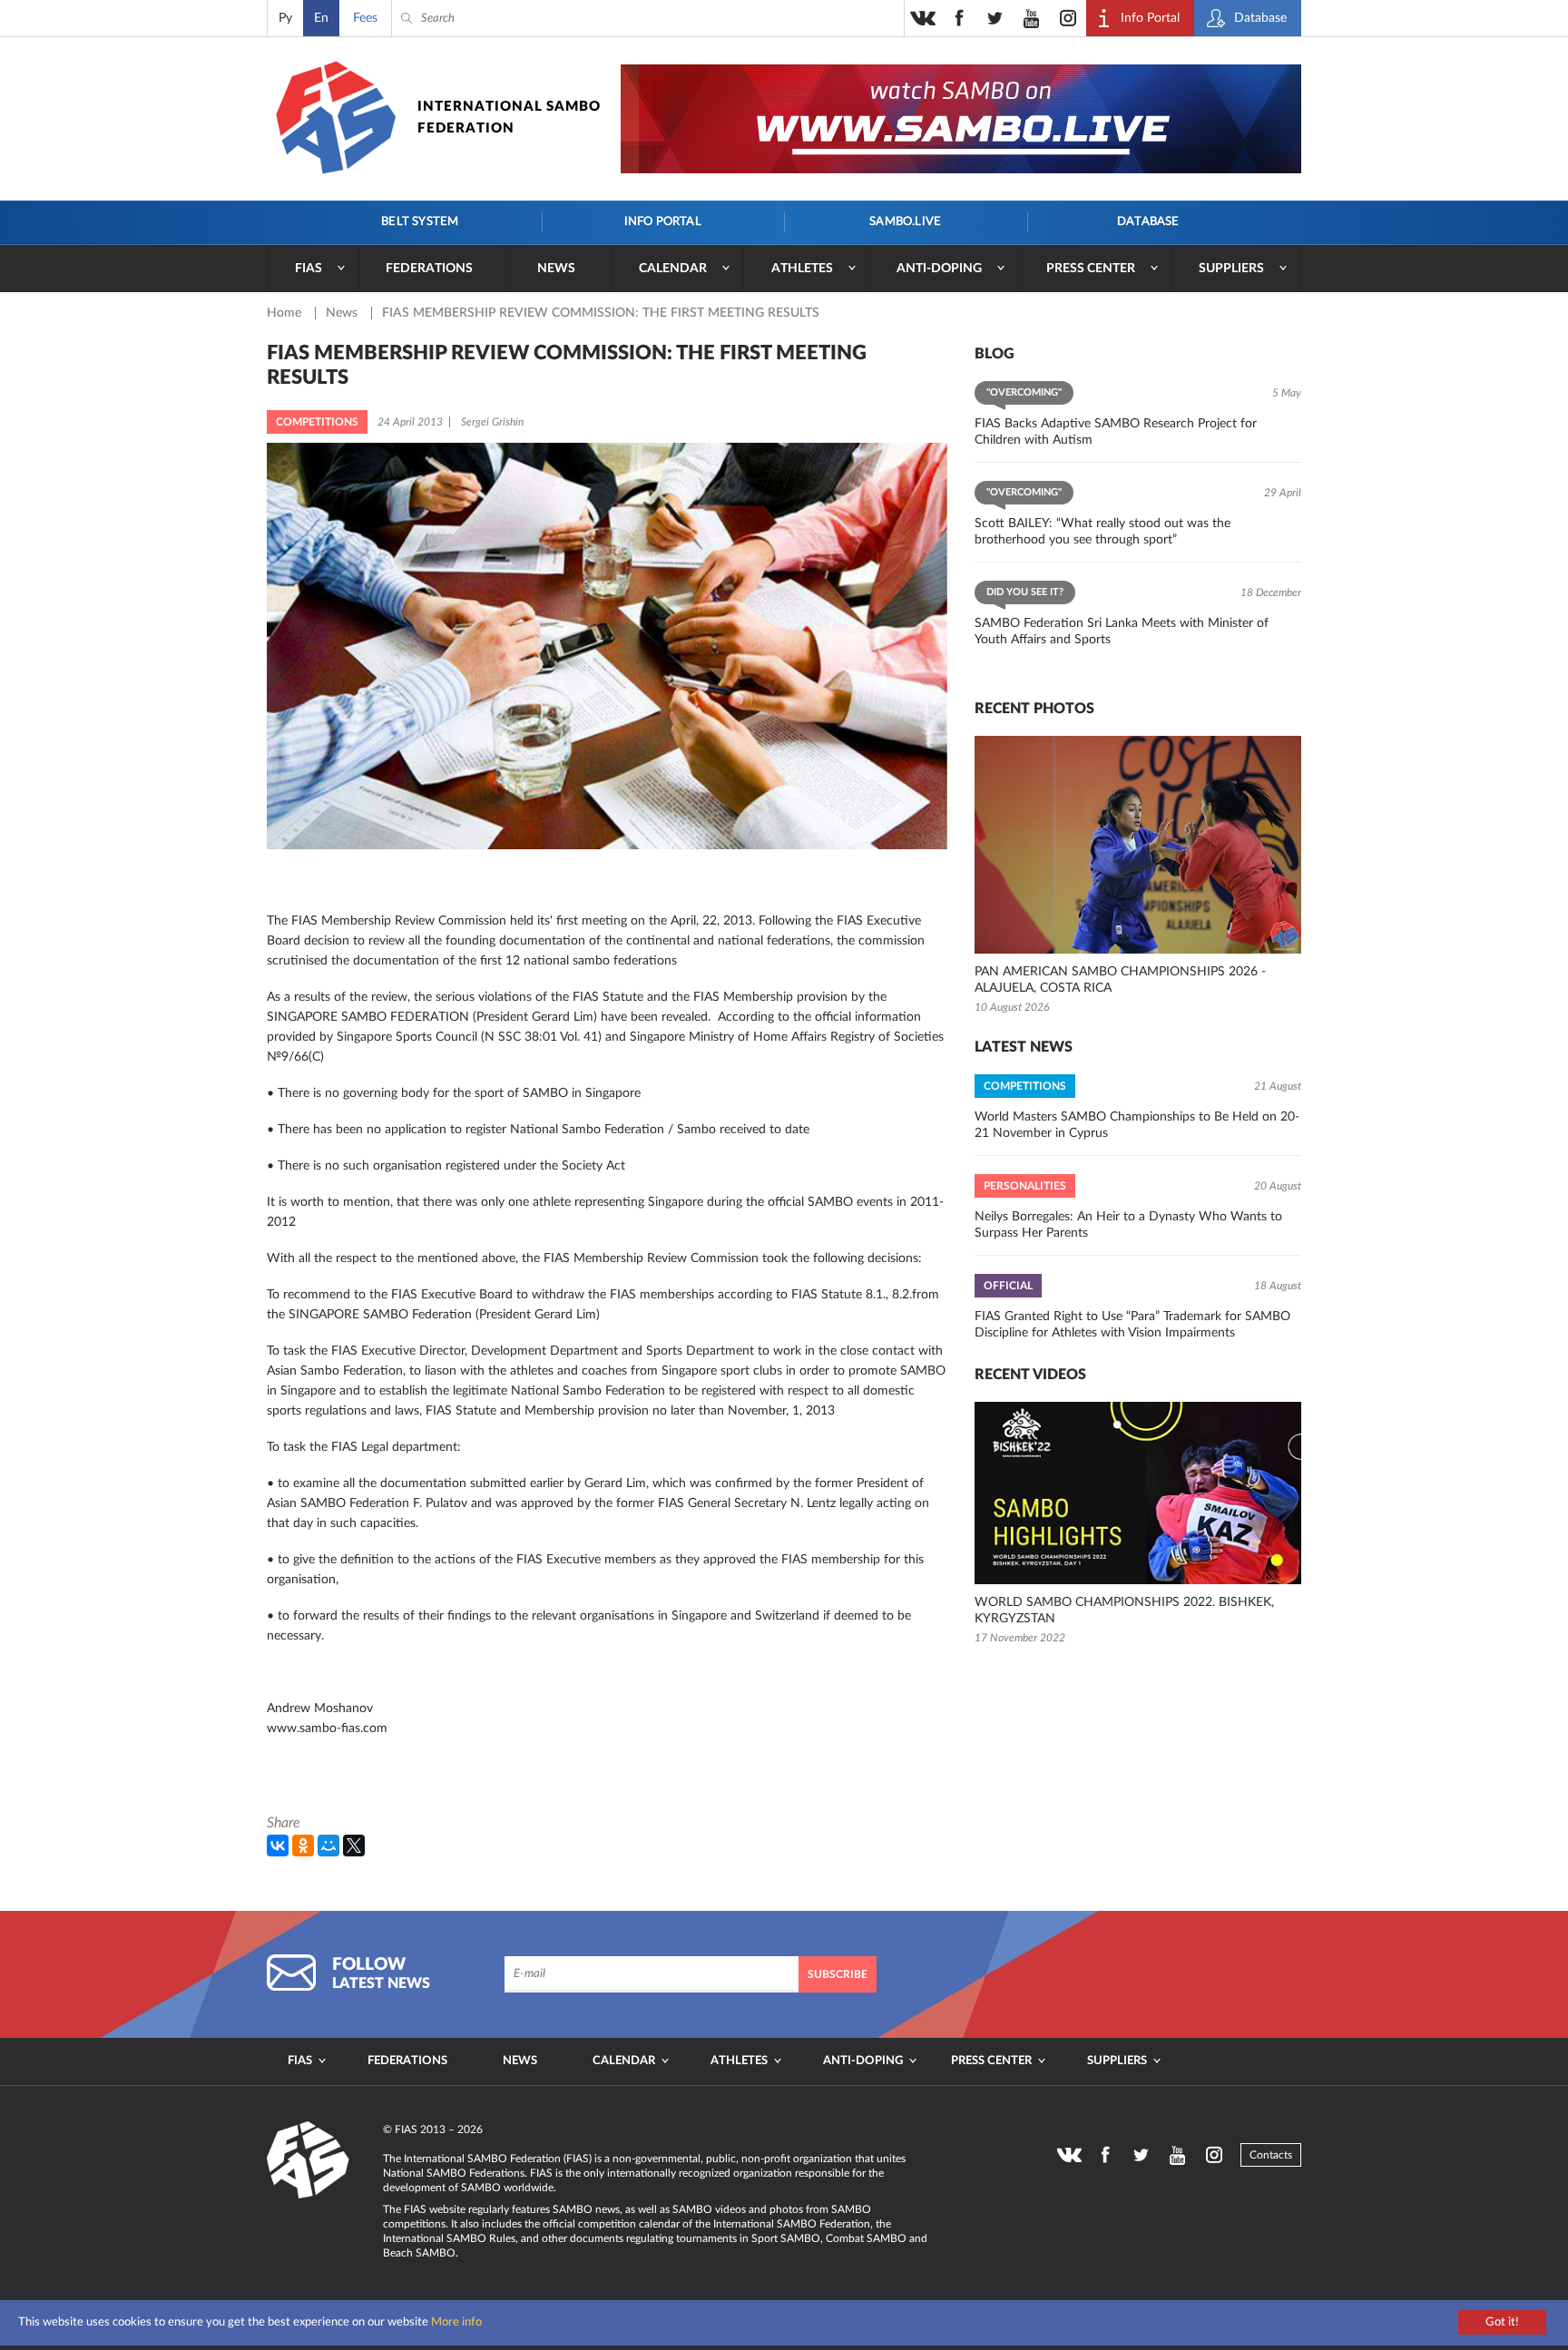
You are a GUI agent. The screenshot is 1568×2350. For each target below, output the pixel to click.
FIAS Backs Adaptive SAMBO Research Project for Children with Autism (1116, 432)
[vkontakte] (923, 18)
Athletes (802, 269)
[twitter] (995, 18)
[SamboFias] (309, 2160)
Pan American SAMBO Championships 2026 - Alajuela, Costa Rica (1120, 980)
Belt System (420, 222)
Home (286, 313)
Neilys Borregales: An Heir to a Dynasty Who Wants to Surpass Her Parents (1128, 1225)
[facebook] (959, 18)
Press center (1091, 269)
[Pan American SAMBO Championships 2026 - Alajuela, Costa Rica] (1138, 845)
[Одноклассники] (303, 1846)
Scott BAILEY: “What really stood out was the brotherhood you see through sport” (1102, 532)
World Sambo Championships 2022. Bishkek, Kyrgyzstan (1124, 1611)
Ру (285, 18)
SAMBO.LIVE (905, 222)
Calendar (673, 269)
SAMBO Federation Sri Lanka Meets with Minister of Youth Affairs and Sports (1122, 632)
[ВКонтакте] (278, 1846)
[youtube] (1032, 18)
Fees (365, 18)
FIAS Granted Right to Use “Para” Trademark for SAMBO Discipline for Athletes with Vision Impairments (1132, 1325)
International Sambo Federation (509, 117)
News (556, 269)
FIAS (309, 269)
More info (456, 2322)
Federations (429, 269)
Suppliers (1231, 269)
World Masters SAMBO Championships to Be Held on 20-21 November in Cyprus (1137, 1125)
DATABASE (1148, 222)
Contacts (1271, 2155)
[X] (354, 1846)
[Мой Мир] (328, 1846)
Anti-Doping (939, 269)
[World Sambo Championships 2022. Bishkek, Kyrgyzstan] (1138, 1493)
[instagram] (1068, 18)
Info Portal (663, 222)
